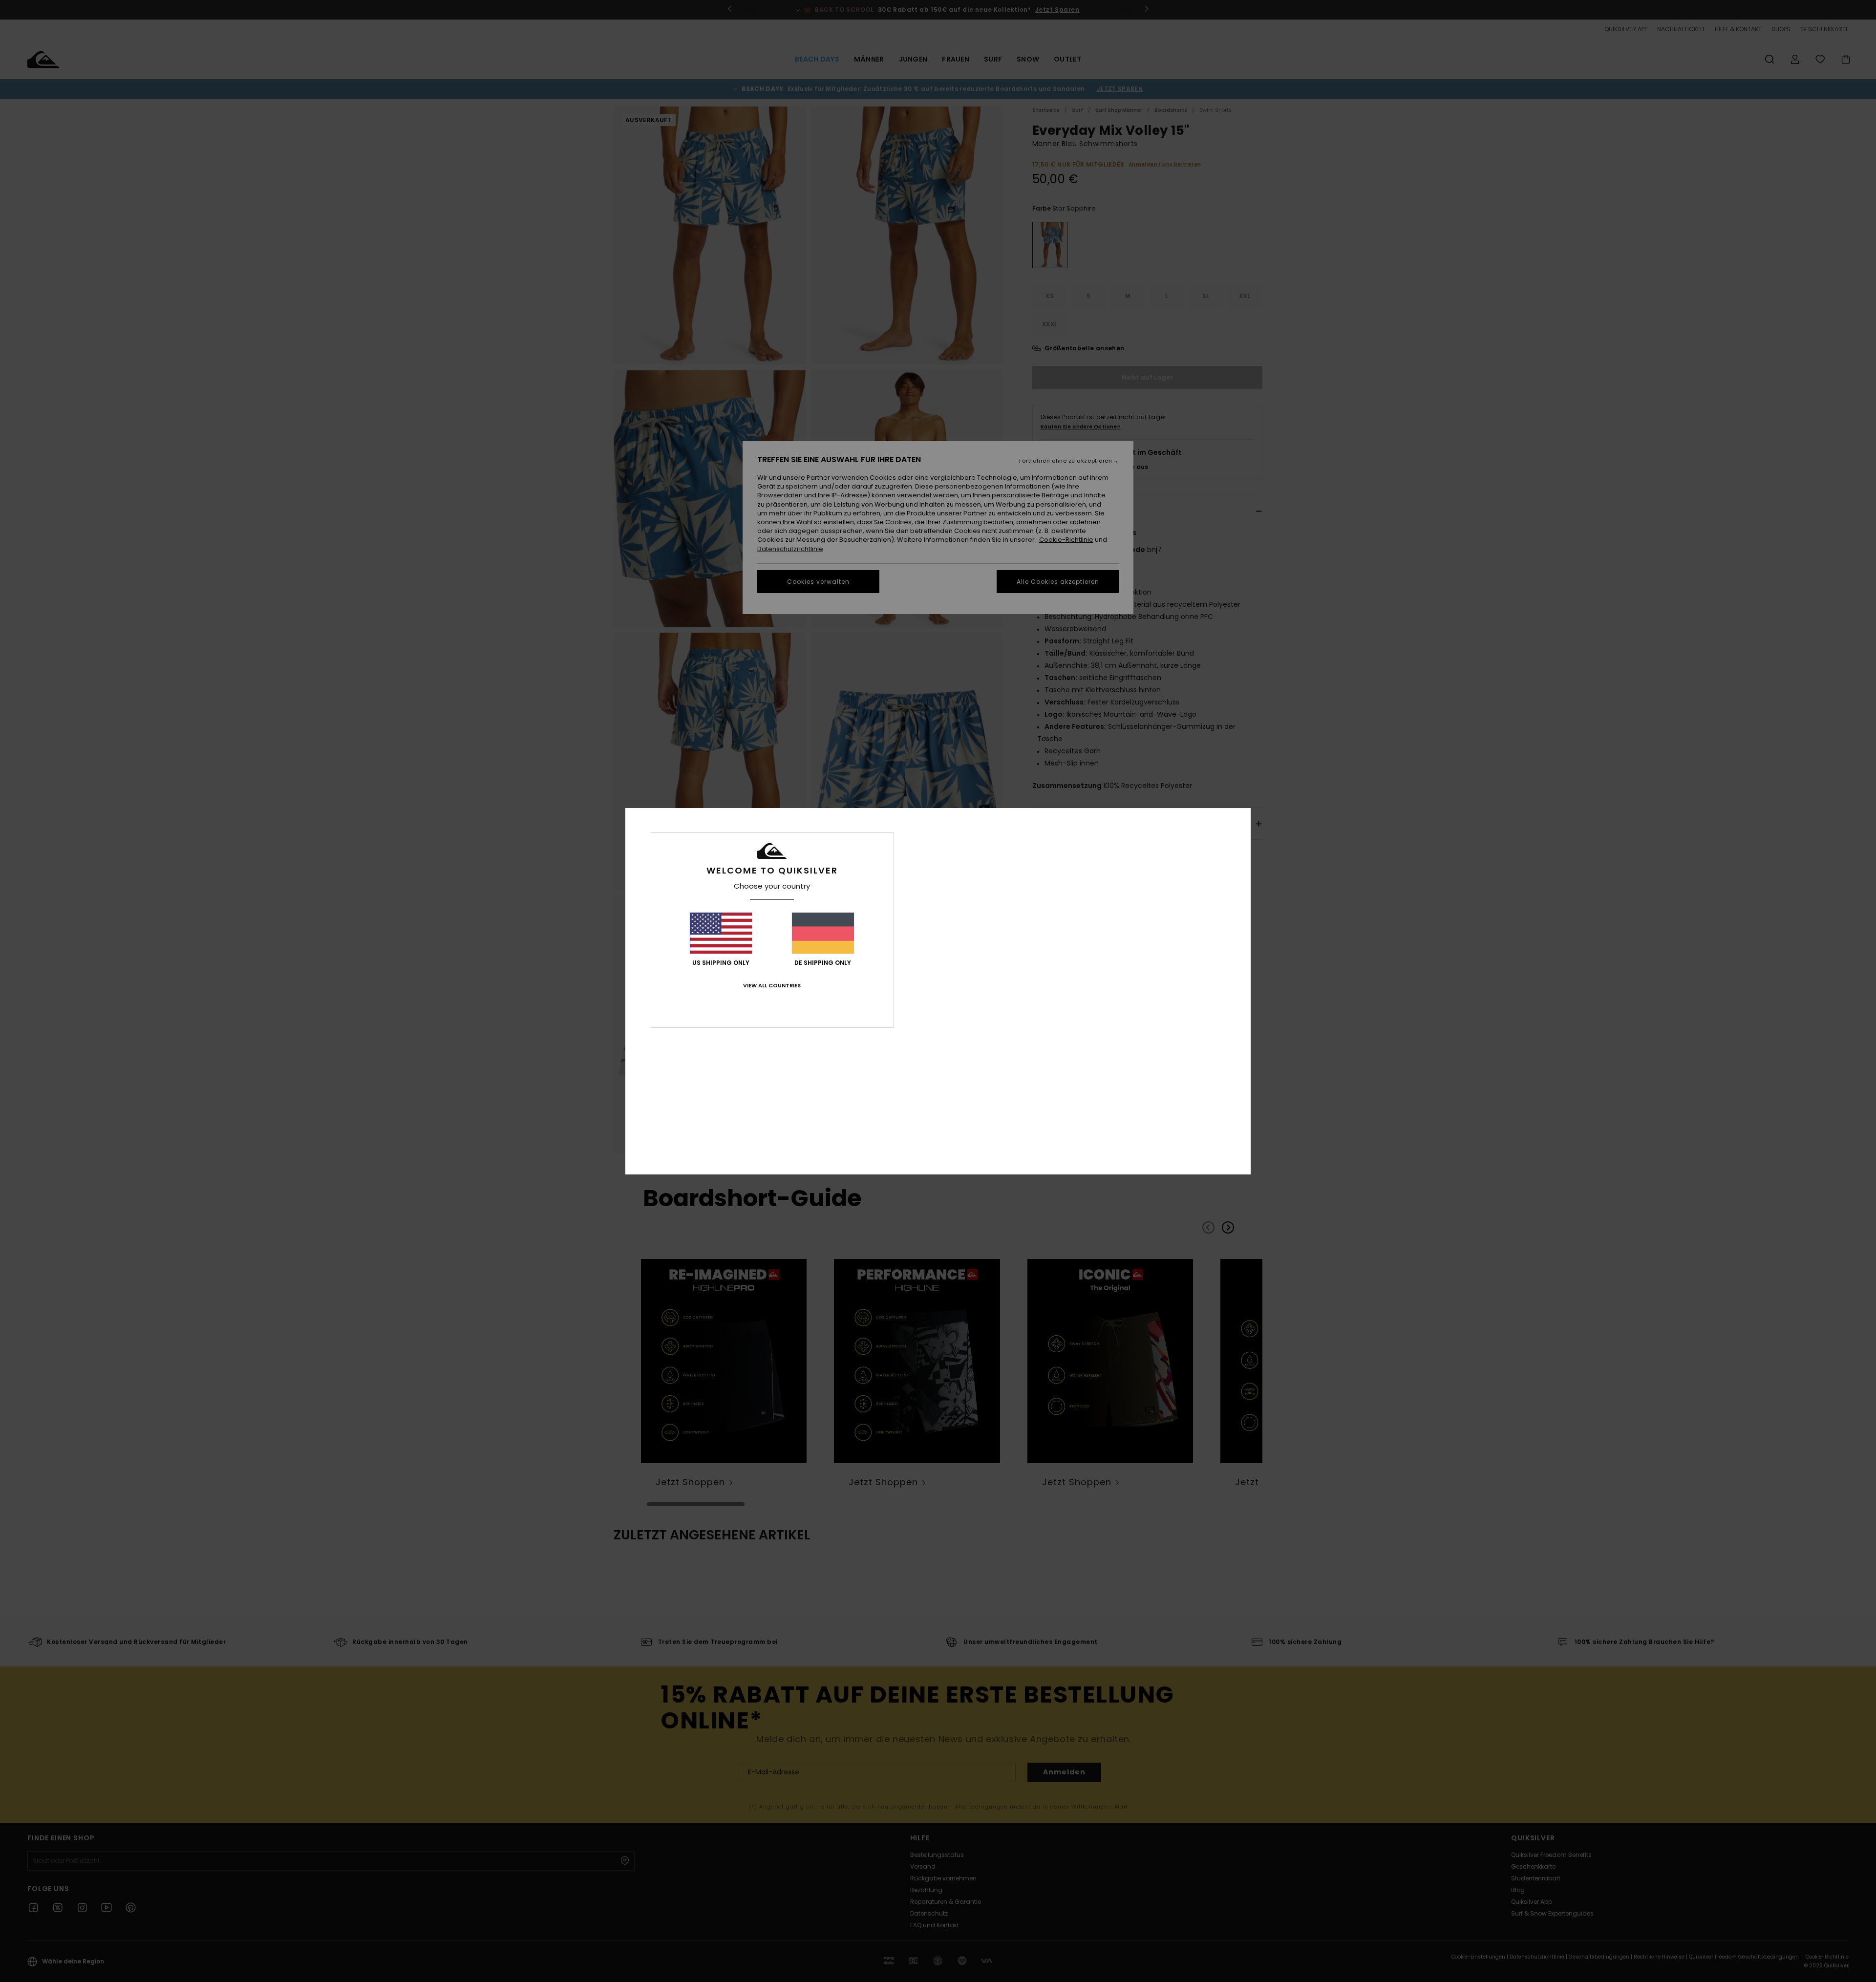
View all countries (772, 985)
